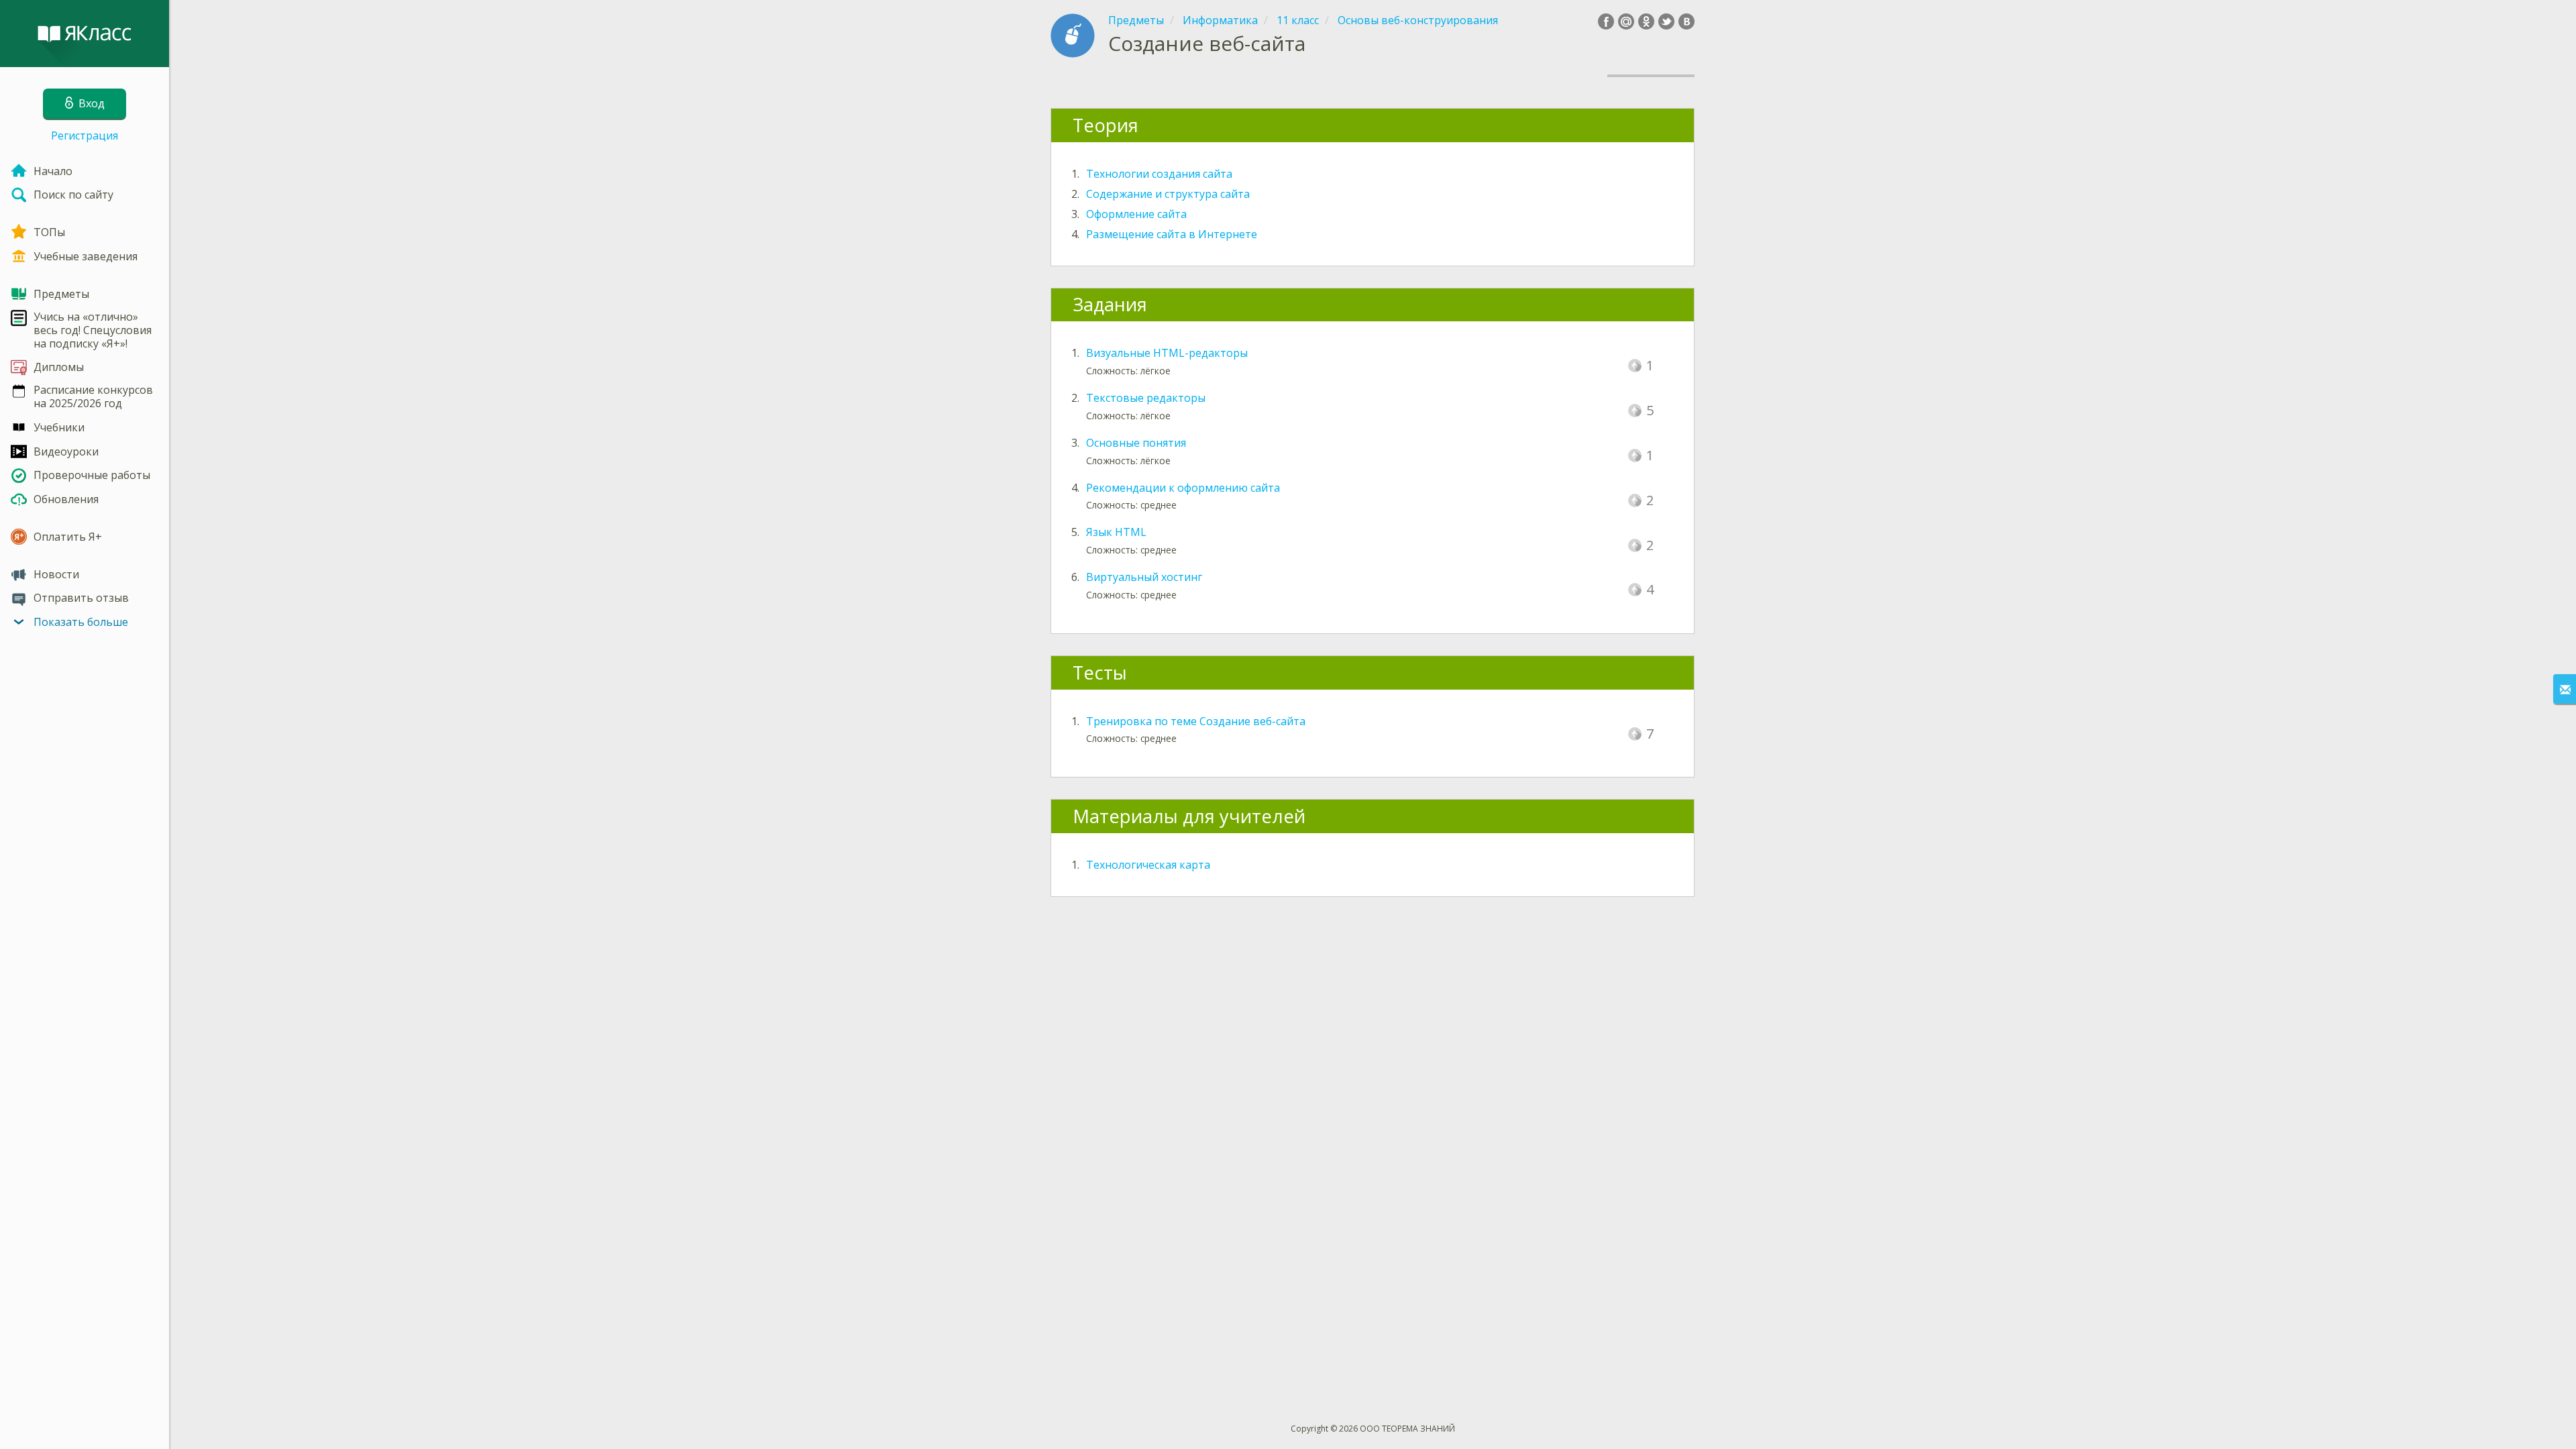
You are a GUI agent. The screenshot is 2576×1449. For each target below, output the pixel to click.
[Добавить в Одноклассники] (1646, 21)
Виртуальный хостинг (1144, 577)
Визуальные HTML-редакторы (1167, 353)
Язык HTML (1116, 532)
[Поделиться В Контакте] (1686, 21)
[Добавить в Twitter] (1666, 21)
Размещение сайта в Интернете (1172, 234)
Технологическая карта (1148, 865)
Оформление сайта (1136, 214)
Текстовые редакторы (1146, 398)
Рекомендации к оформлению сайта (1183, 488)
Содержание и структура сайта (1168, 194)
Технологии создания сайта (1159, 174)
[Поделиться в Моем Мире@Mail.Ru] (1626, 21)
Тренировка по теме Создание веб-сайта (1196, 721)
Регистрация (85, 136)
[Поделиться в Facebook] (1606, 21)
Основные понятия (1136, 443)
